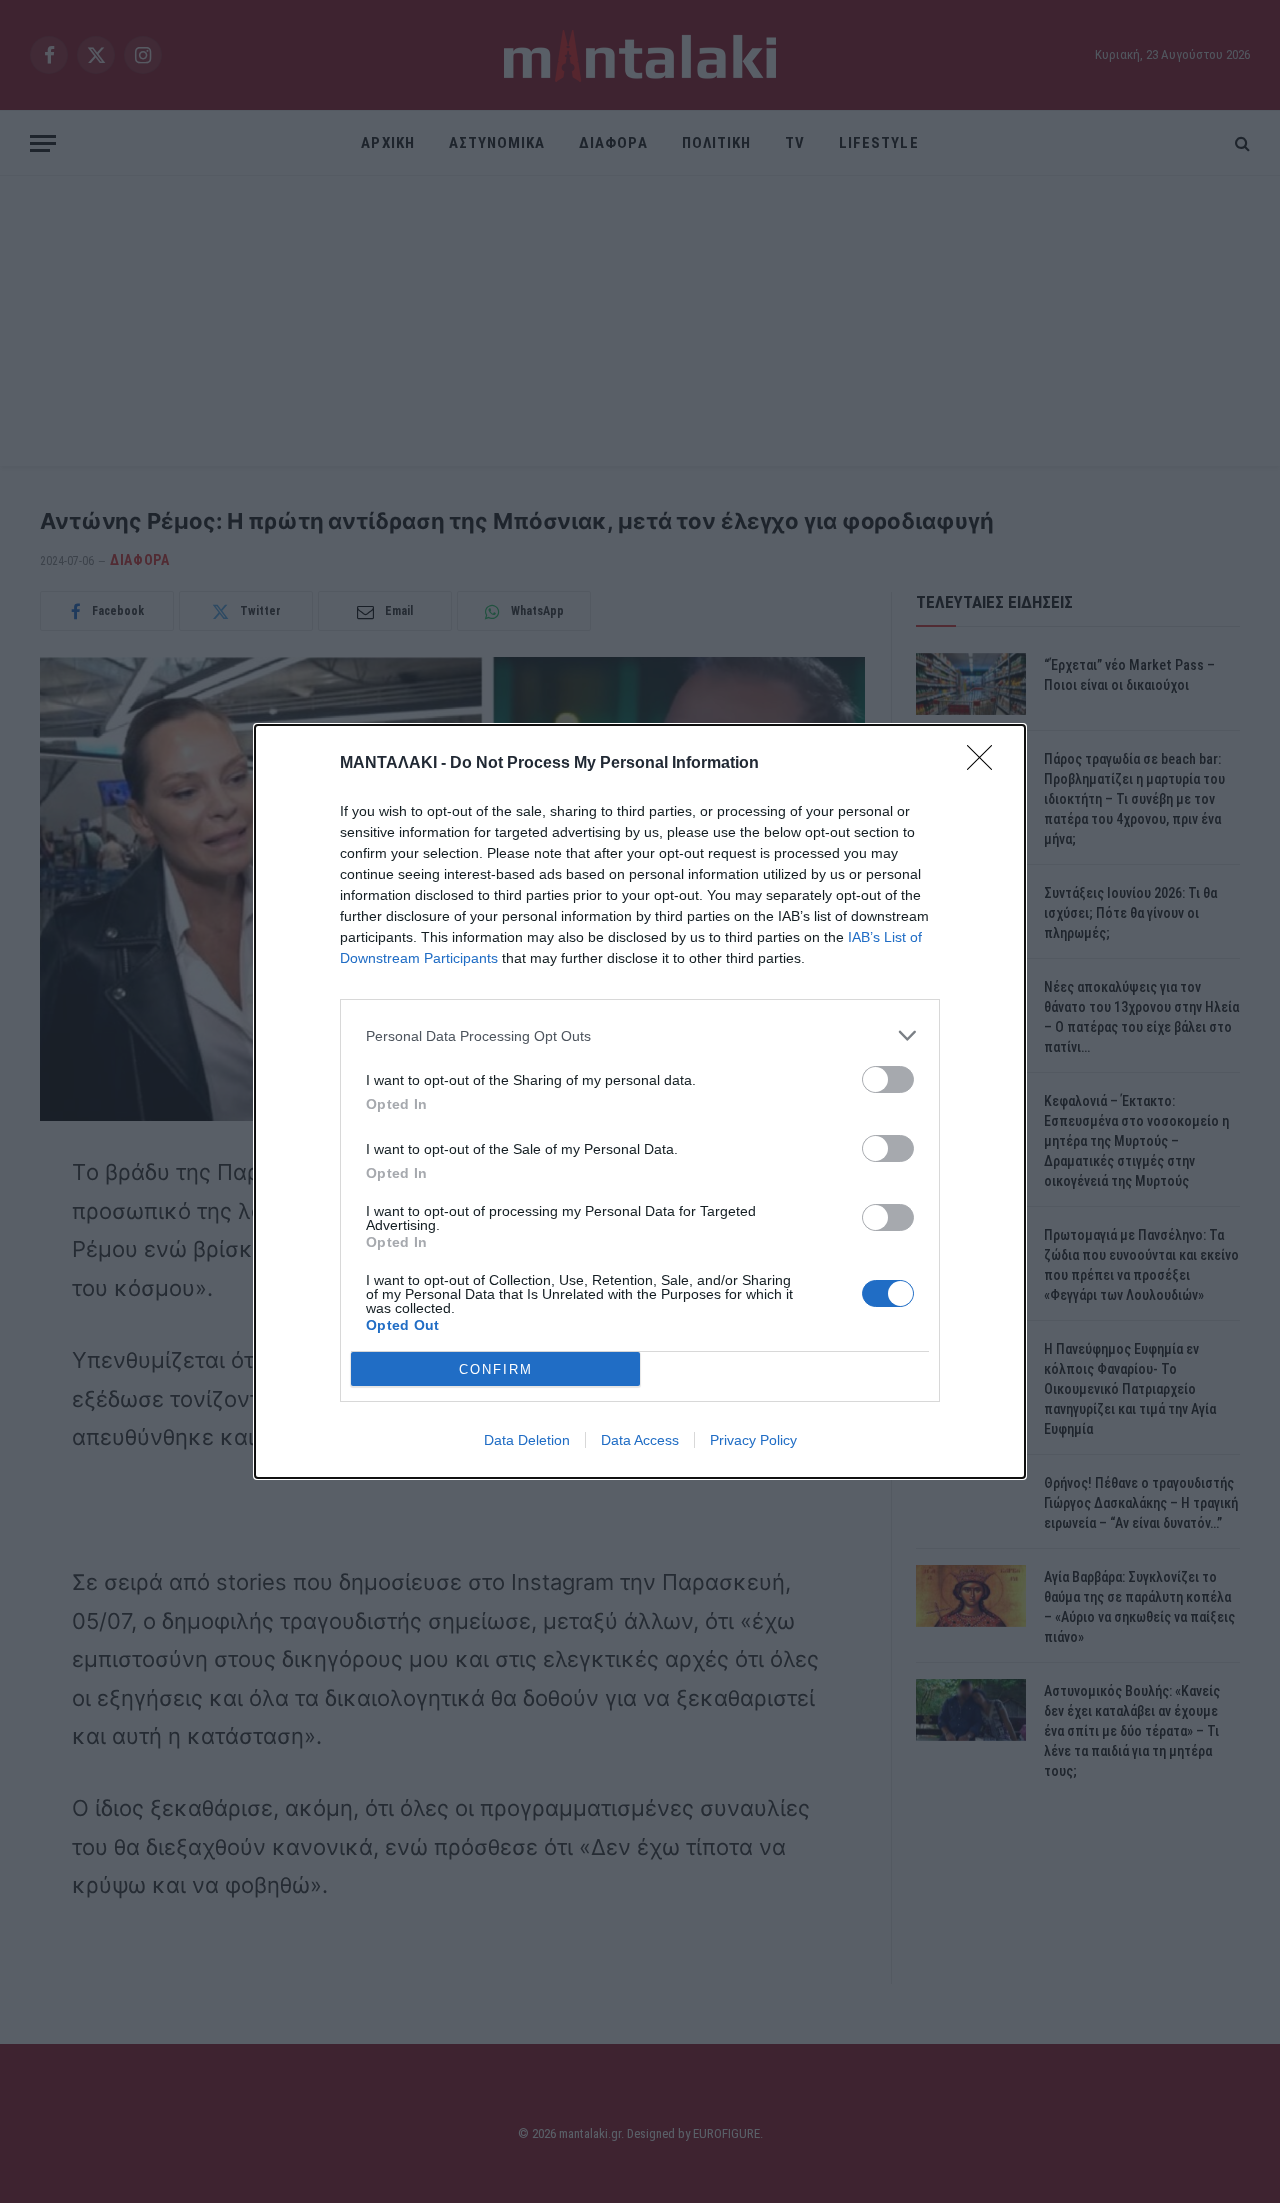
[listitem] (640, 1035)
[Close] (986, 764)
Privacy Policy (753, 1440)
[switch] (888, 1079)
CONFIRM (496, 1369)
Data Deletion (527, 1440)
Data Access (640, 1440)
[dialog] (640, 1101)
